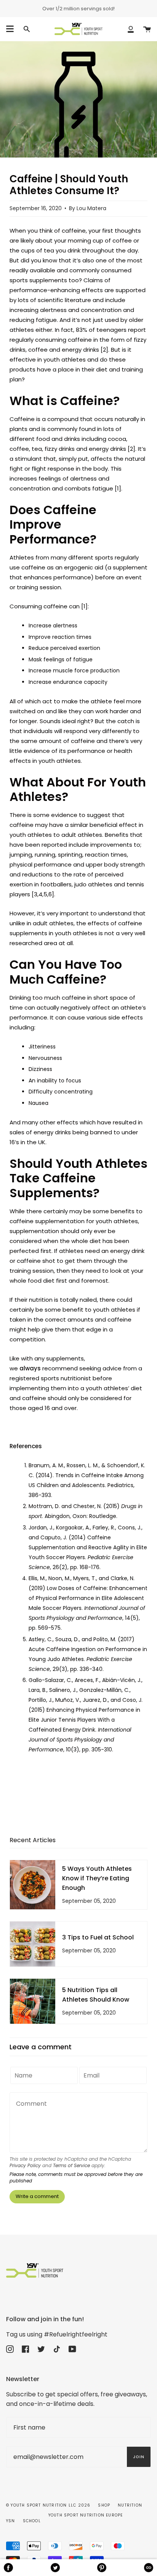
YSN (11, 2521)
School (32, 2521)
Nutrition (130, 2505)
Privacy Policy (25, 2165)
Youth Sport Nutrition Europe (86, 2515)
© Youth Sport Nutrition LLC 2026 (48, 2505)
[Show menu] (10, 29)
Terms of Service (71, 2165)
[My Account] (131, 29)
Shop (104, 2505)
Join (139, 2457)
